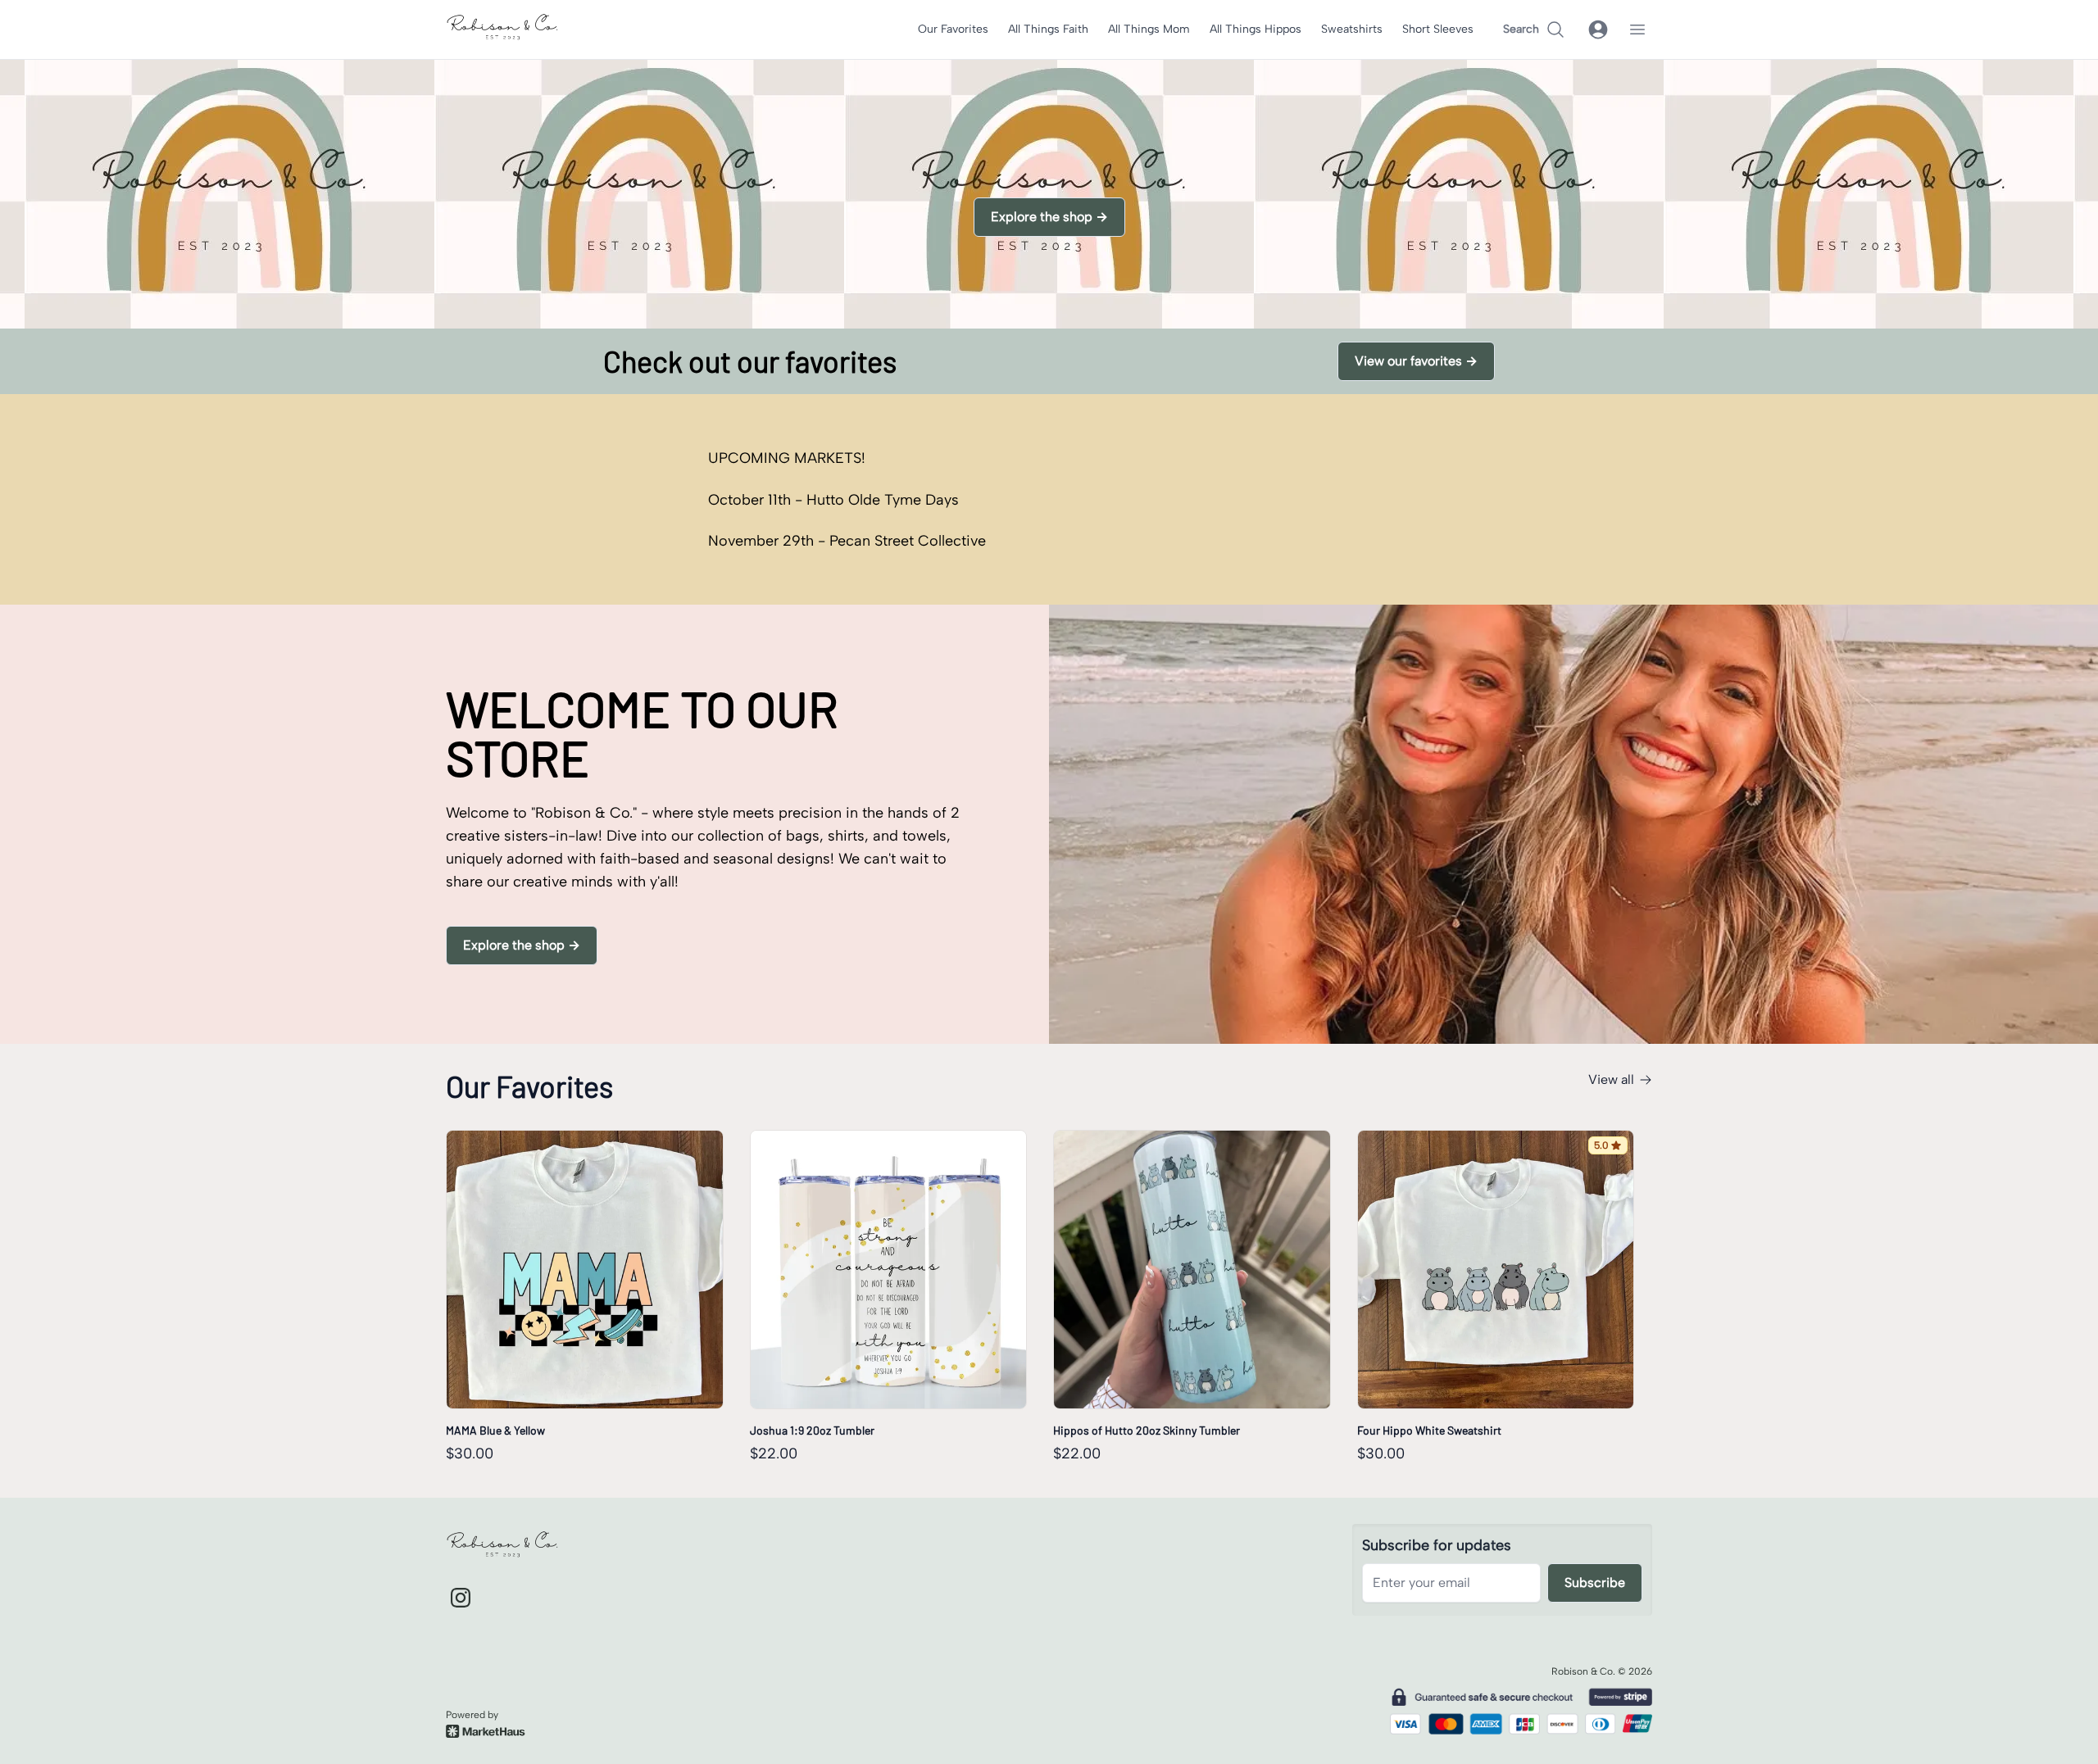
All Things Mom (1149, 29)
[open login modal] (1598, 29)
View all (1611, 1079)
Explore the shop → (1049, 217)
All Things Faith (1048, 29)
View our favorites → (1416, 361)
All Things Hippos (1256, 29)
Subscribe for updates (1437, 1545)
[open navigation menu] (1637, 29)
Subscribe (1595, 1583)
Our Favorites (953, 29)
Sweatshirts (1352, 29)
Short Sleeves (1438, 29)
